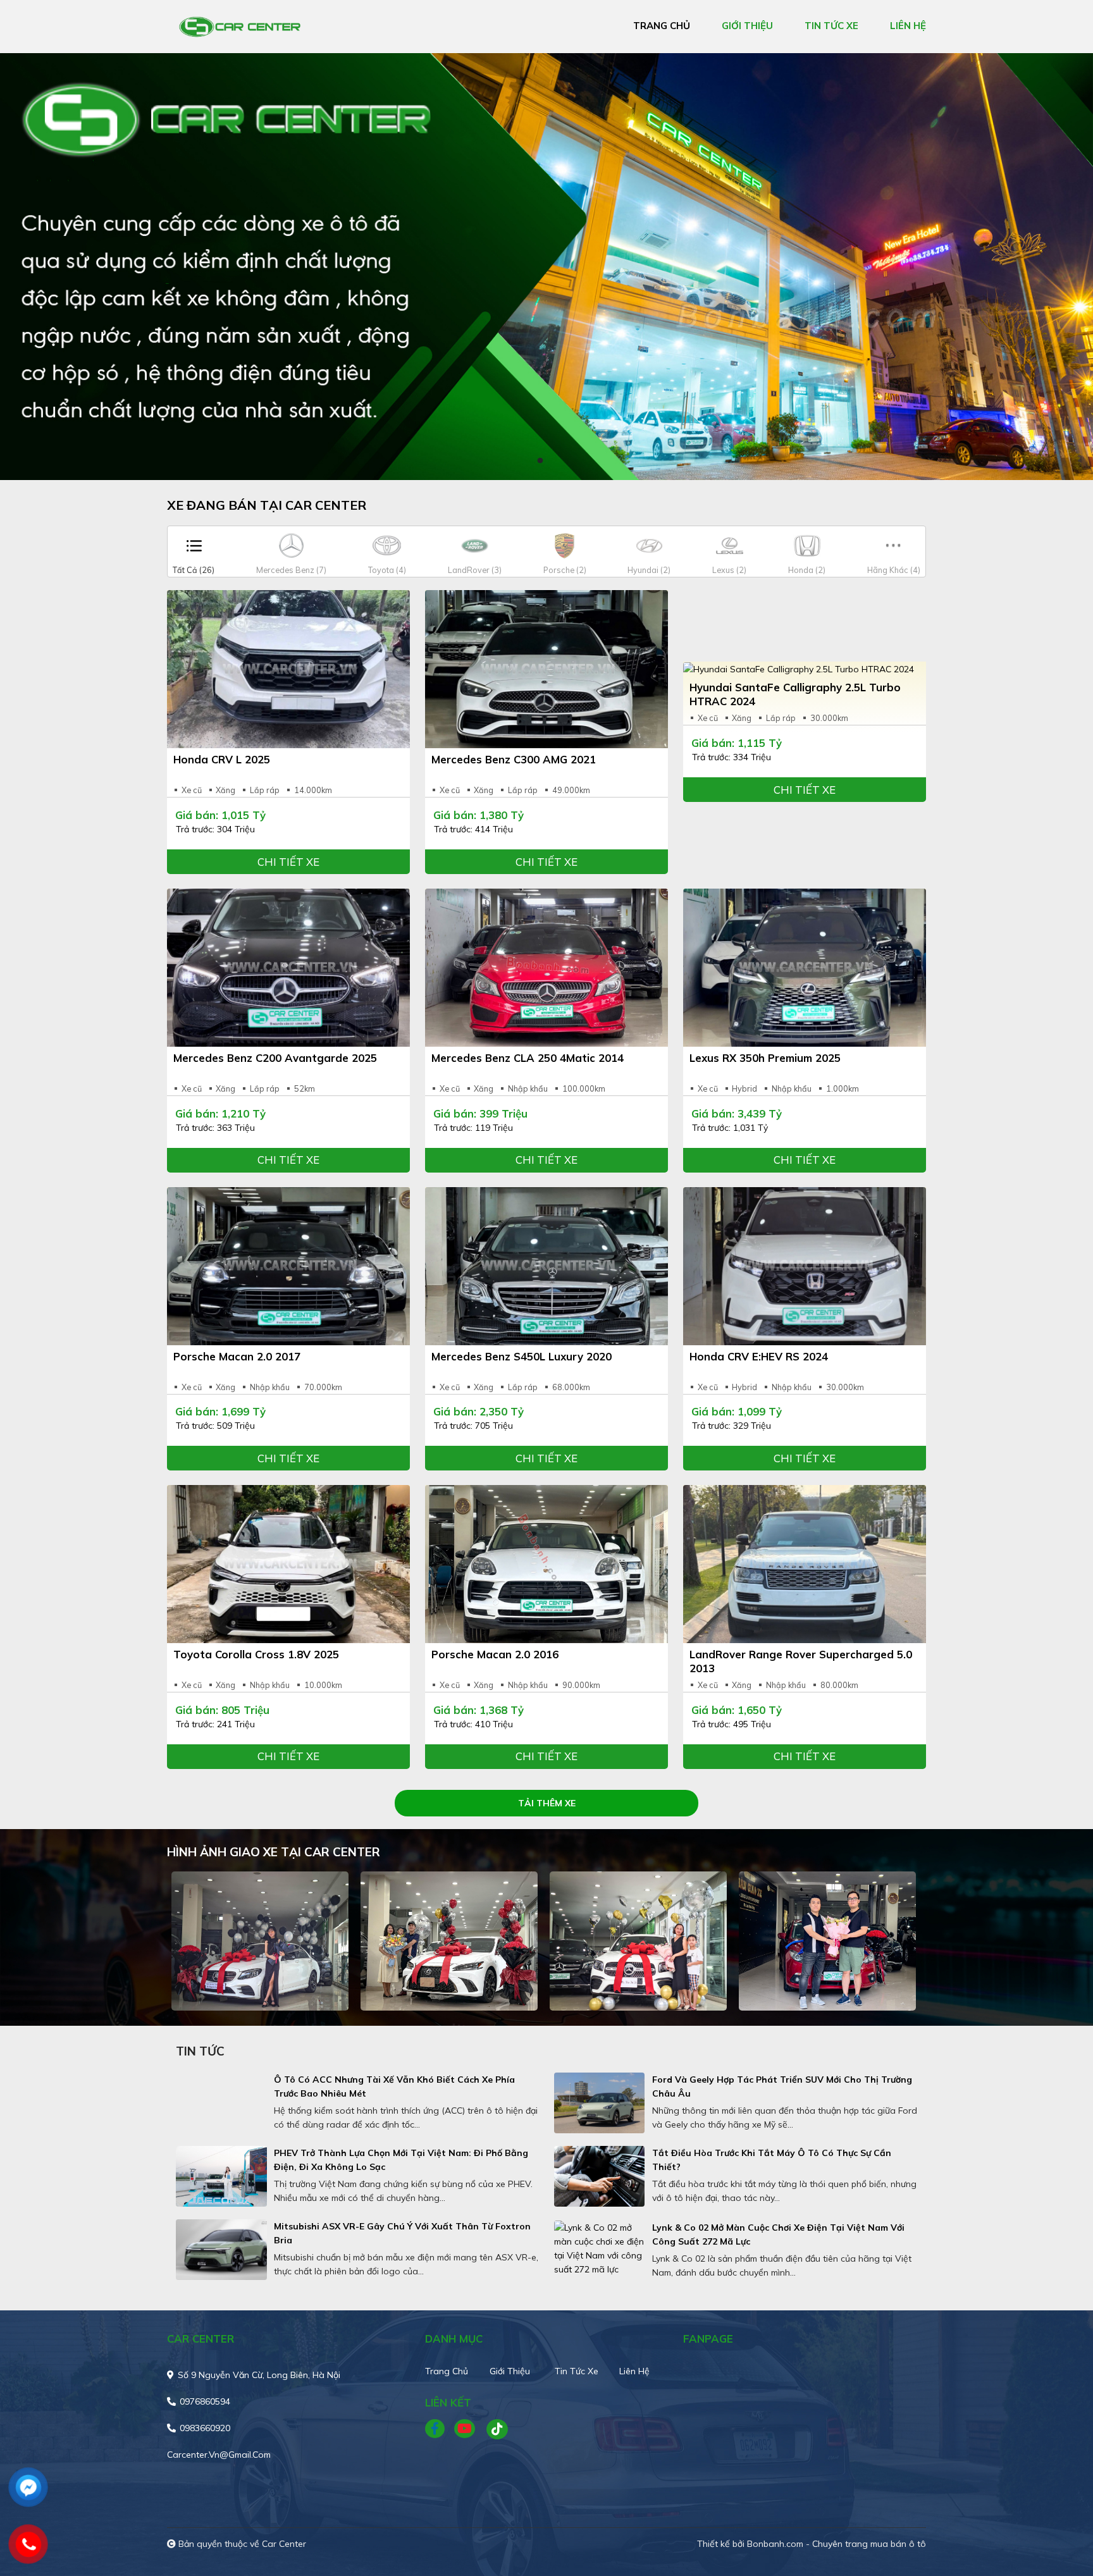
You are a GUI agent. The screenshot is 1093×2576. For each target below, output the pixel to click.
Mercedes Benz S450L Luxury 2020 (522, 1356)
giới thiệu (747, 26)
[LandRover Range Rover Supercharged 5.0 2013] (805, 1564)
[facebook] (440, 2429)
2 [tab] (553, 461)
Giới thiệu (510, 2371)
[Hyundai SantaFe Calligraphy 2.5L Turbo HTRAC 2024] (805, 669)
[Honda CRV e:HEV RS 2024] (805, 1266)
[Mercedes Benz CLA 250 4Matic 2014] (546, 968)
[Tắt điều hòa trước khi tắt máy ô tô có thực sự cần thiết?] (600, 2176)
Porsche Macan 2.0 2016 (495, 1654)
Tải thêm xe (547, 1803)
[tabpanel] (546, 267)
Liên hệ (634, 2371)
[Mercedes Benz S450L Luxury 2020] (546, 1266)
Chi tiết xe (288, 862)
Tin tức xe (577, 2371)
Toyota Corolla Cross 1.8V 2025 (256, 1654)
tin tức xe (831, 26)
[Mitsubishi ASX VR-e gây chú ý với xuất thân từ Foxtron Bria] (221, 2250)
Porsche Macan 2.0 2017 (237, 1356)
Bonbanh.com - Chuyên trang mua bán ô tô (837, 2544)
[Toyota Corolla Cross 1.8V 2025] (288, 1564)
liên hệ (908, 26)
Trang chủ (447, 2371)
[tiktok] (493, 2429)
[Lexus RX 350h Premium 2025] (805, 968)
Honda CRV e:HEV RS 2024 (759, 1356)
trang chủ (662, 26)
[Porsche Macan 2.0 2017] (288, 1266)
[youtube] (465, 2429)
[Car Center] (240, 26)
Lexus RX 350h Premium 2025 (765, 1058)
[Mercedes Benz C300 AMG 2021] (546, 669)
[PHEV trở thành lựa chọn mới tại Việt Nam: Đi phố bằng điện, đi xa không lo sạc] (221, 2176)
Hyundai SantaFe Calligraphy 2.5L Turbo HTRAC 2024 (795, 694)
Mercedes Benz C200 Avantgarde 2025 (275, 1058)
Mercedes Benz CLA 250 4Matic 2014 (528, 1058)
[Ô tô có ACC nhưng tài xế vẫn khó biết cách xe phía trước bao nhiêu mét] (221, 2103)
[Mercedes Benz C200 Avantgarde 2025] (288, 968)
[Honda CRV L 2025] (288, 669)
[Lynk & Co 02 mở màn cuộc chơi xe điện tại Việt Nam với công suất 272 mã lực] (600, 2248)
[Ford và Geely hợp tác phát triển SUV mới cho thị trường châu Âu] (600, 2103)
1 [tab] (540, 461)
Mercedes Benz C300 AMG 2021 (514, 759)
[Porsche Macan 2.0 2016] (546, 1564)
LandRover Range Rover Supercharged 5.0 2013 (801, 1661)
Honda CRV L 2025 (222, 759)
